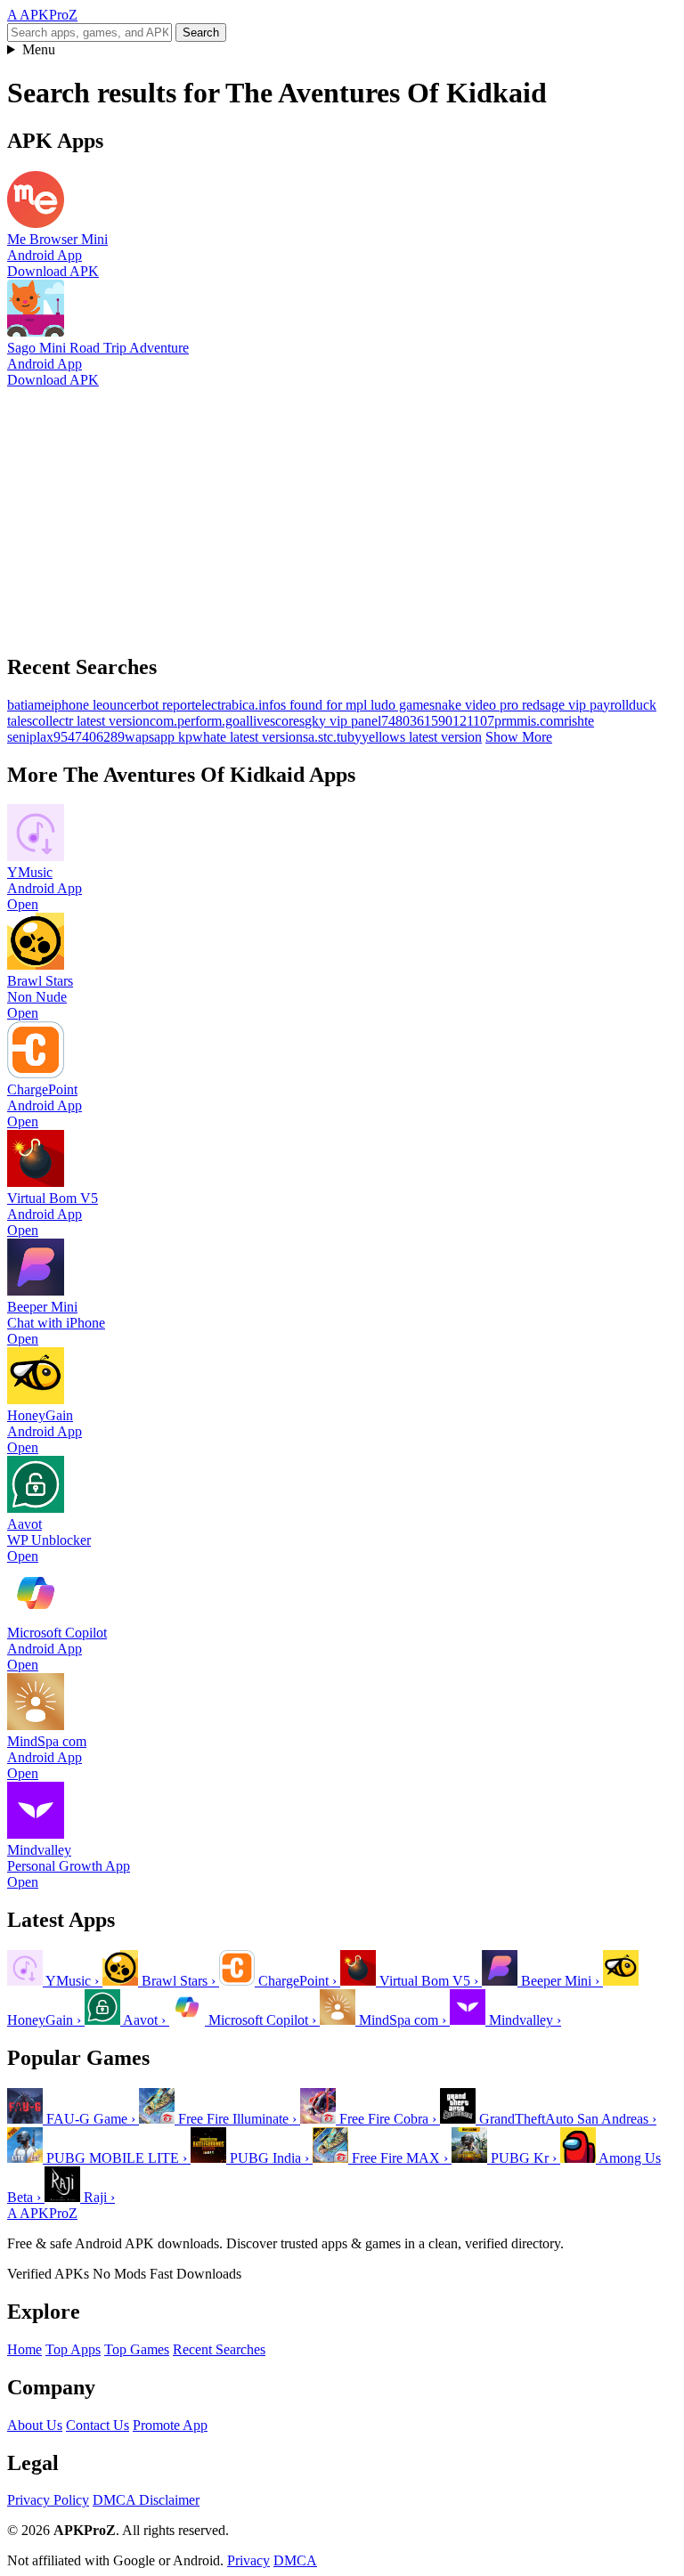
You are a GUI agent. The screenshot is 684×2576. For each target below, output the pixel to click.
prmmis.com (529, 721)
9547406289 (89, 737)
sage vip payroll (584, 705)
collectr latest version (91, 721)
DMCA (295, 2560)
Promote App (170, 2425)
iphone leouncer (96, 705)
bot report (168, 705)
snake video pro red (484, 705)
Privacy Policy (48, 2500)
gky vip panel (343, 721)
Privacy (248, 2560)
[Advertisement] (342, 513)
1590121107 (459, 721)
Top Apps (73, 2349)
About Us (35, 2425)
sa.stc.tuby (332, 737)
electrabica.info (238, 705)
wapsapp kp (159, 737)
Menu (39, 49)
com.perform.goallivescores (227, 721)
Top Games (137, 2349)
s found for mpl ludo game (355, 705)
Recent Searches (219, 2349)
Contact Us (98, 2425)
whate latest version (248, 737)
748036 (403, 721)
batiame (29, 705)
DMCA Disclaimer (146, 2500)
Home (24, 2349)
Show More (519, 737)
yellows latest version (422, 737)
